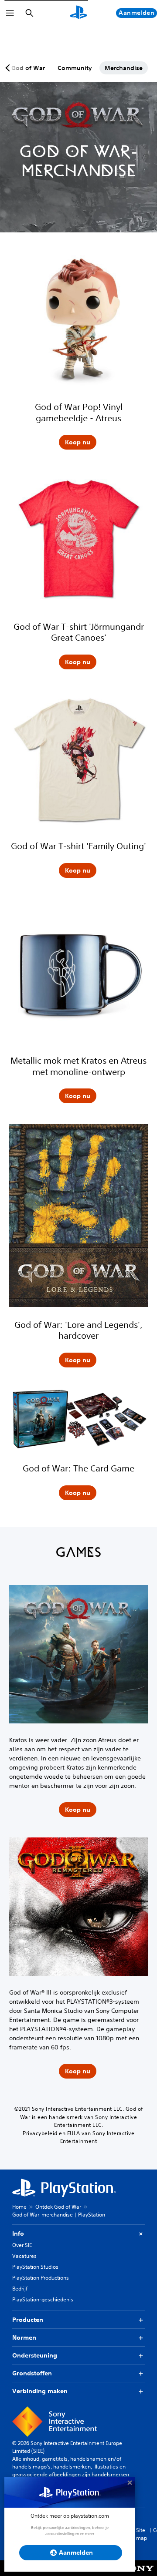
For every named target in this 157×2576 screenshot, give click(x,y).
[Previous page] (9, 68)
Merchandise (124, 68)
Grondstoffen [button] (32, 2373)
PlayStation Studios (35, 2267)
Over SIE (22, 2245)
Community (75, 68)
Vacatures (24, 2256)
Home (19, 2207)
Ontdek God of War (58, 2207)
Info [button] (18, 2233)
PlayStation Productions (41, 2278)
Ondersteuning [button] (35, 2355)
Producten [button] (28, 2320)
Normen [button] (24, 2338)
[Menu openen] (10, 13)
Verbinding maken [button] (40, 2391)
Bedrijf (20, 2289)
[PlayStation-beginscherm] (78, 13)
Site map (142, 2534)
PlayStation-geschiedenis (43, 2299)
